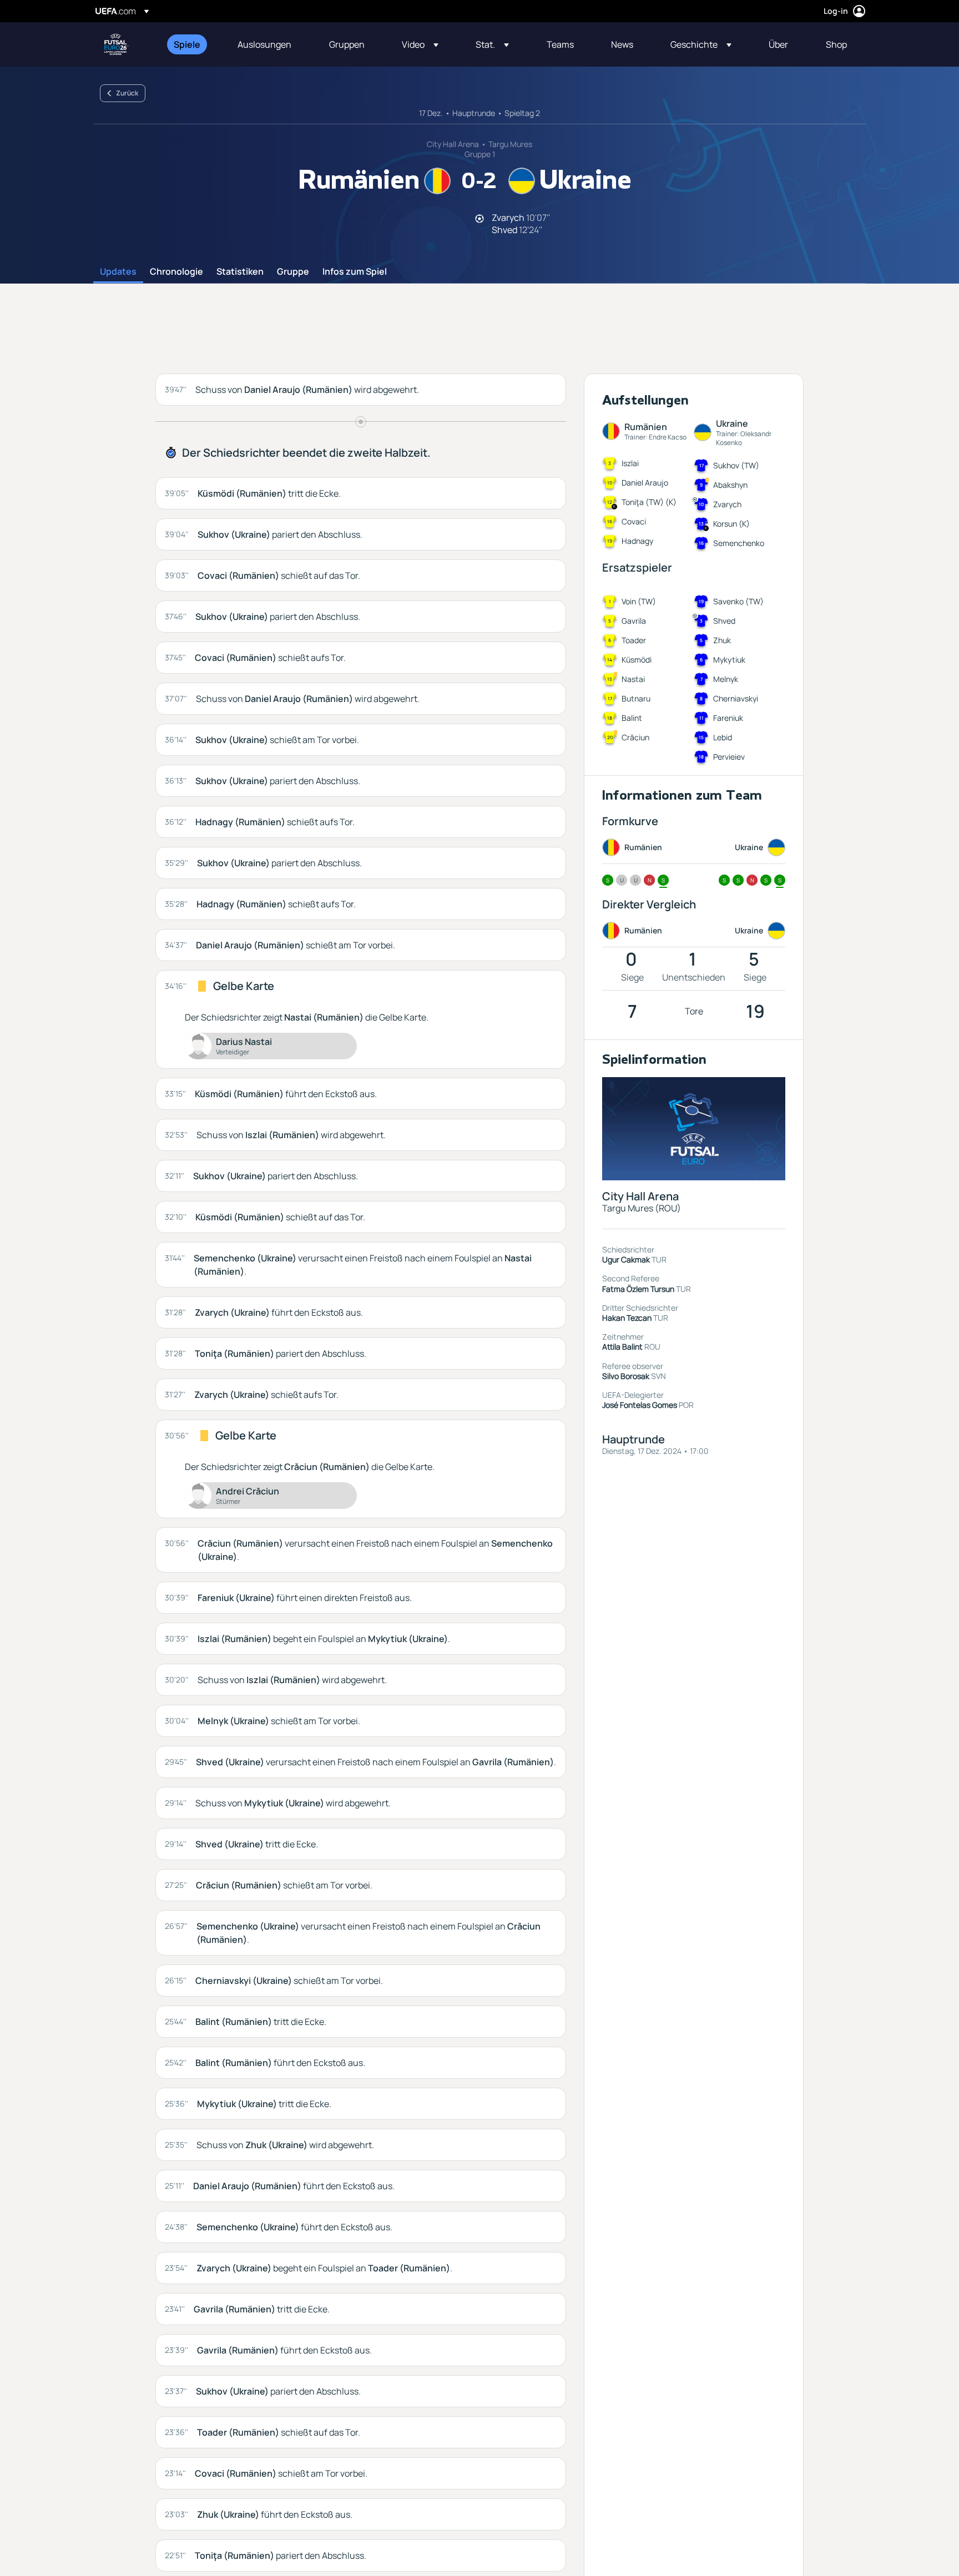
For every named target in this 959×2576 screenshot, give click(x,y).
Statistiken (240, 272)
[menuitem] (192, 44)
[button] (420, 44)
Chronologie (176, 272)
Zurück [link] (127, 93)
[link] (187, 44)
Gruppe (293, 272)
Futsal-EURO (117, 44)
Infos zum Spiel (355, 272)
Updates (118, 272)
